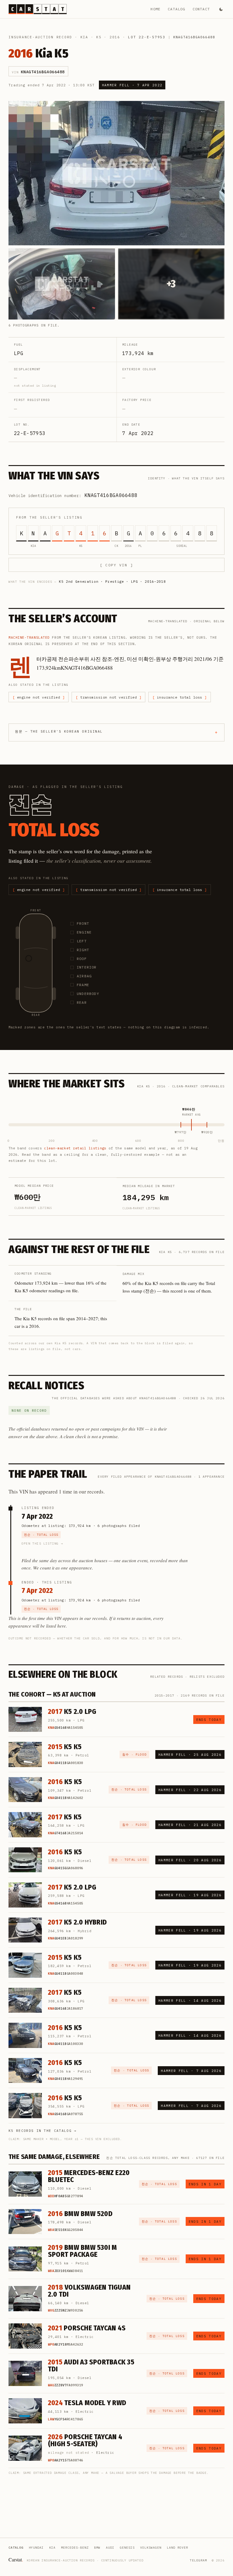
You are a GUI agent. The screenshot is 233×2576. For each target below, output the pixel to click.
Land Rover (177, 2548)
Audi (110, 2548)
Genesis (127, 2548)
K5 (99, 37)
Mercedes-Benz (75, 2548)
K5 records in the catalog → (43, 2131)
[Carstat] (38, 9)
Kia (84, 37)
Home (155, 9)
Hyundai (36, 2548)
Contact (201, 9)
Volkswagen (151, 2548)
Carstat (16, 2559)
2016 (115, 37)
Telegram (198, 2560)
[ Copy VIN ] (116, 565)
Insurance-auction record (40, 37)
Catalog (176, 9)
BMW (97, 2548)
